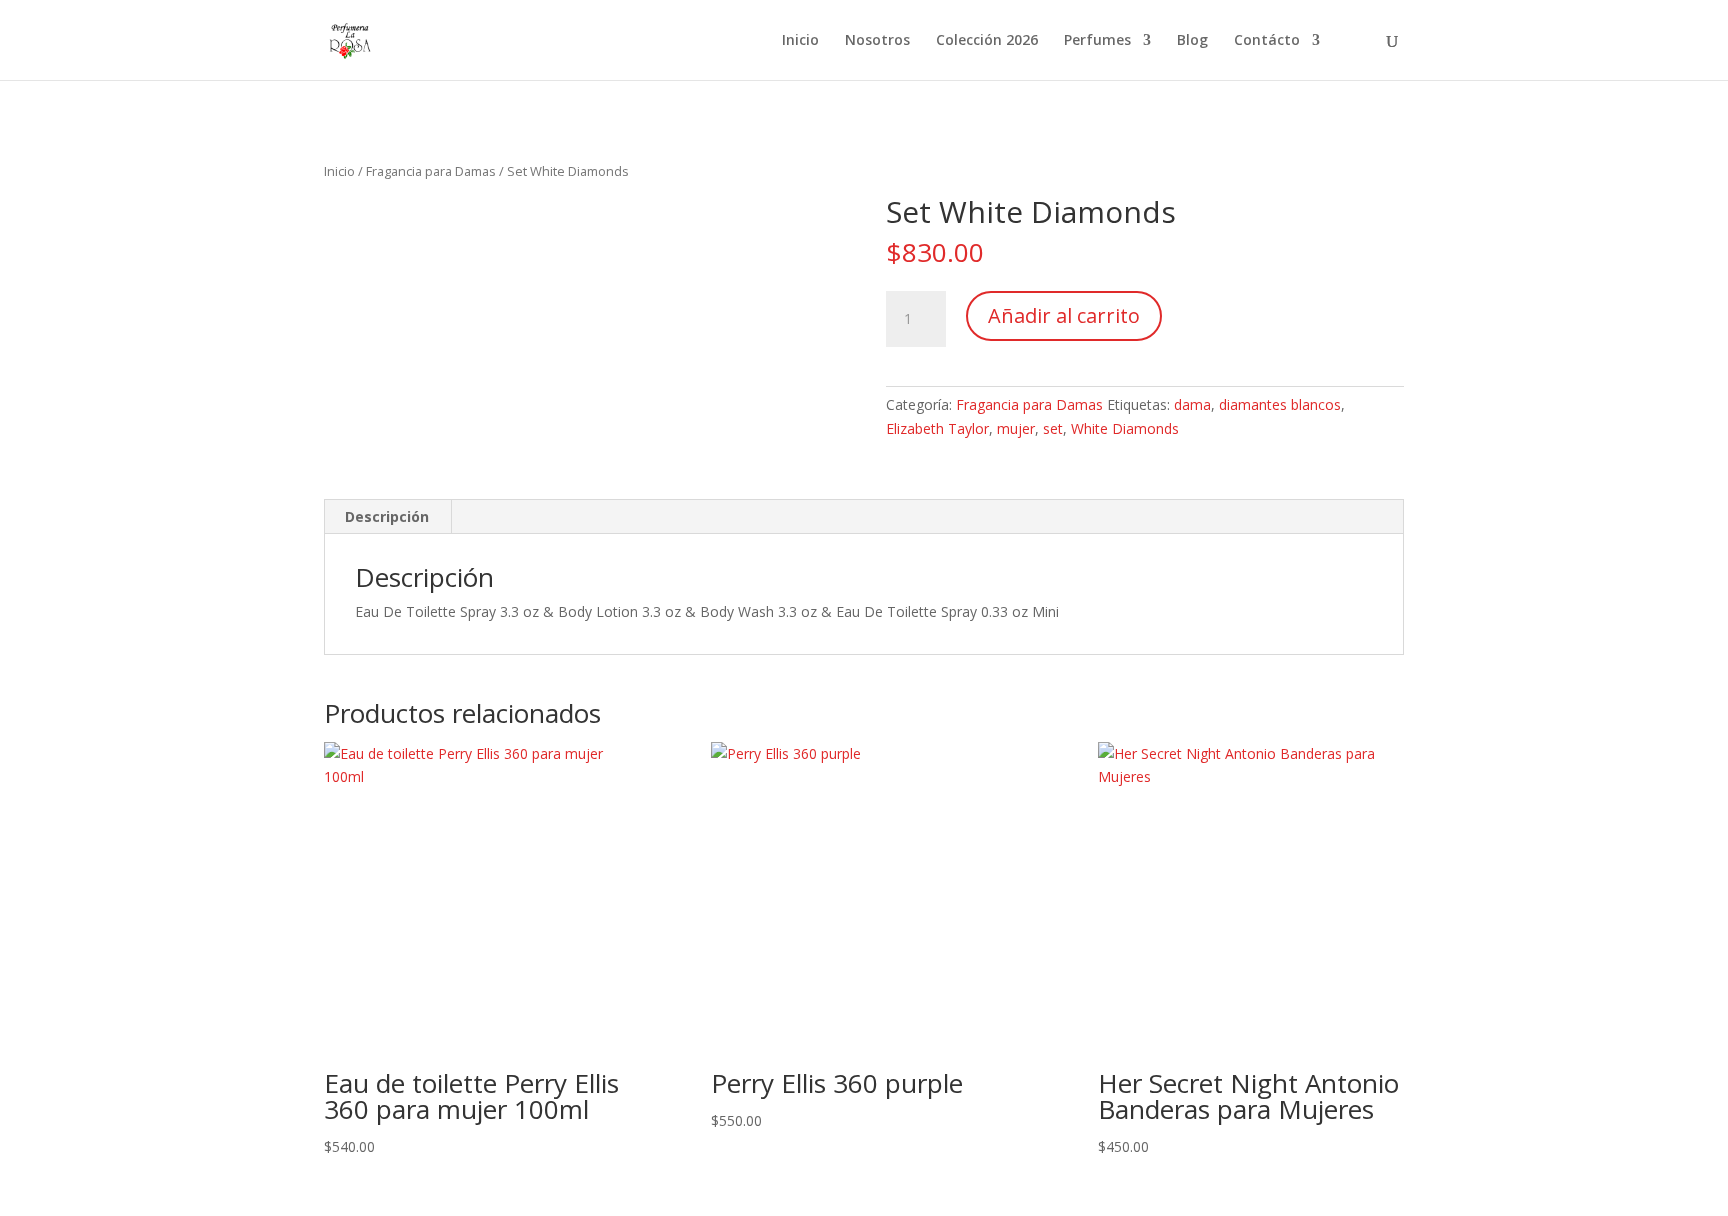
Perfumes (1097, 41)
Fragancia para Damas (431, 171)
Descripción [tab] (387, 516)
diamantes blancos (1280, 404)
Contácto (1267, 41)
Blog (1192, 41)
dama (1192, 404)
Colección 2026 (987, 41)
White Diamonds (1125, 428)
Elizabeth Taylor (937, 428)
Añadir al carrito (1064, 315)
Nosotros (877, 41)
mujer (1016, 428)
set (1053, 428)
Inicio (800, 41)
